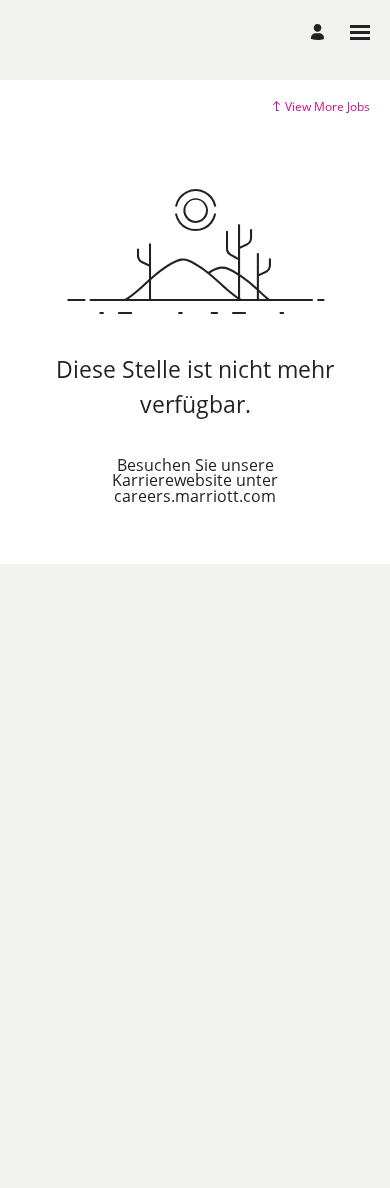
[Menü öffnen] (360, 32)
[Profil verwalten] (320, 32)
